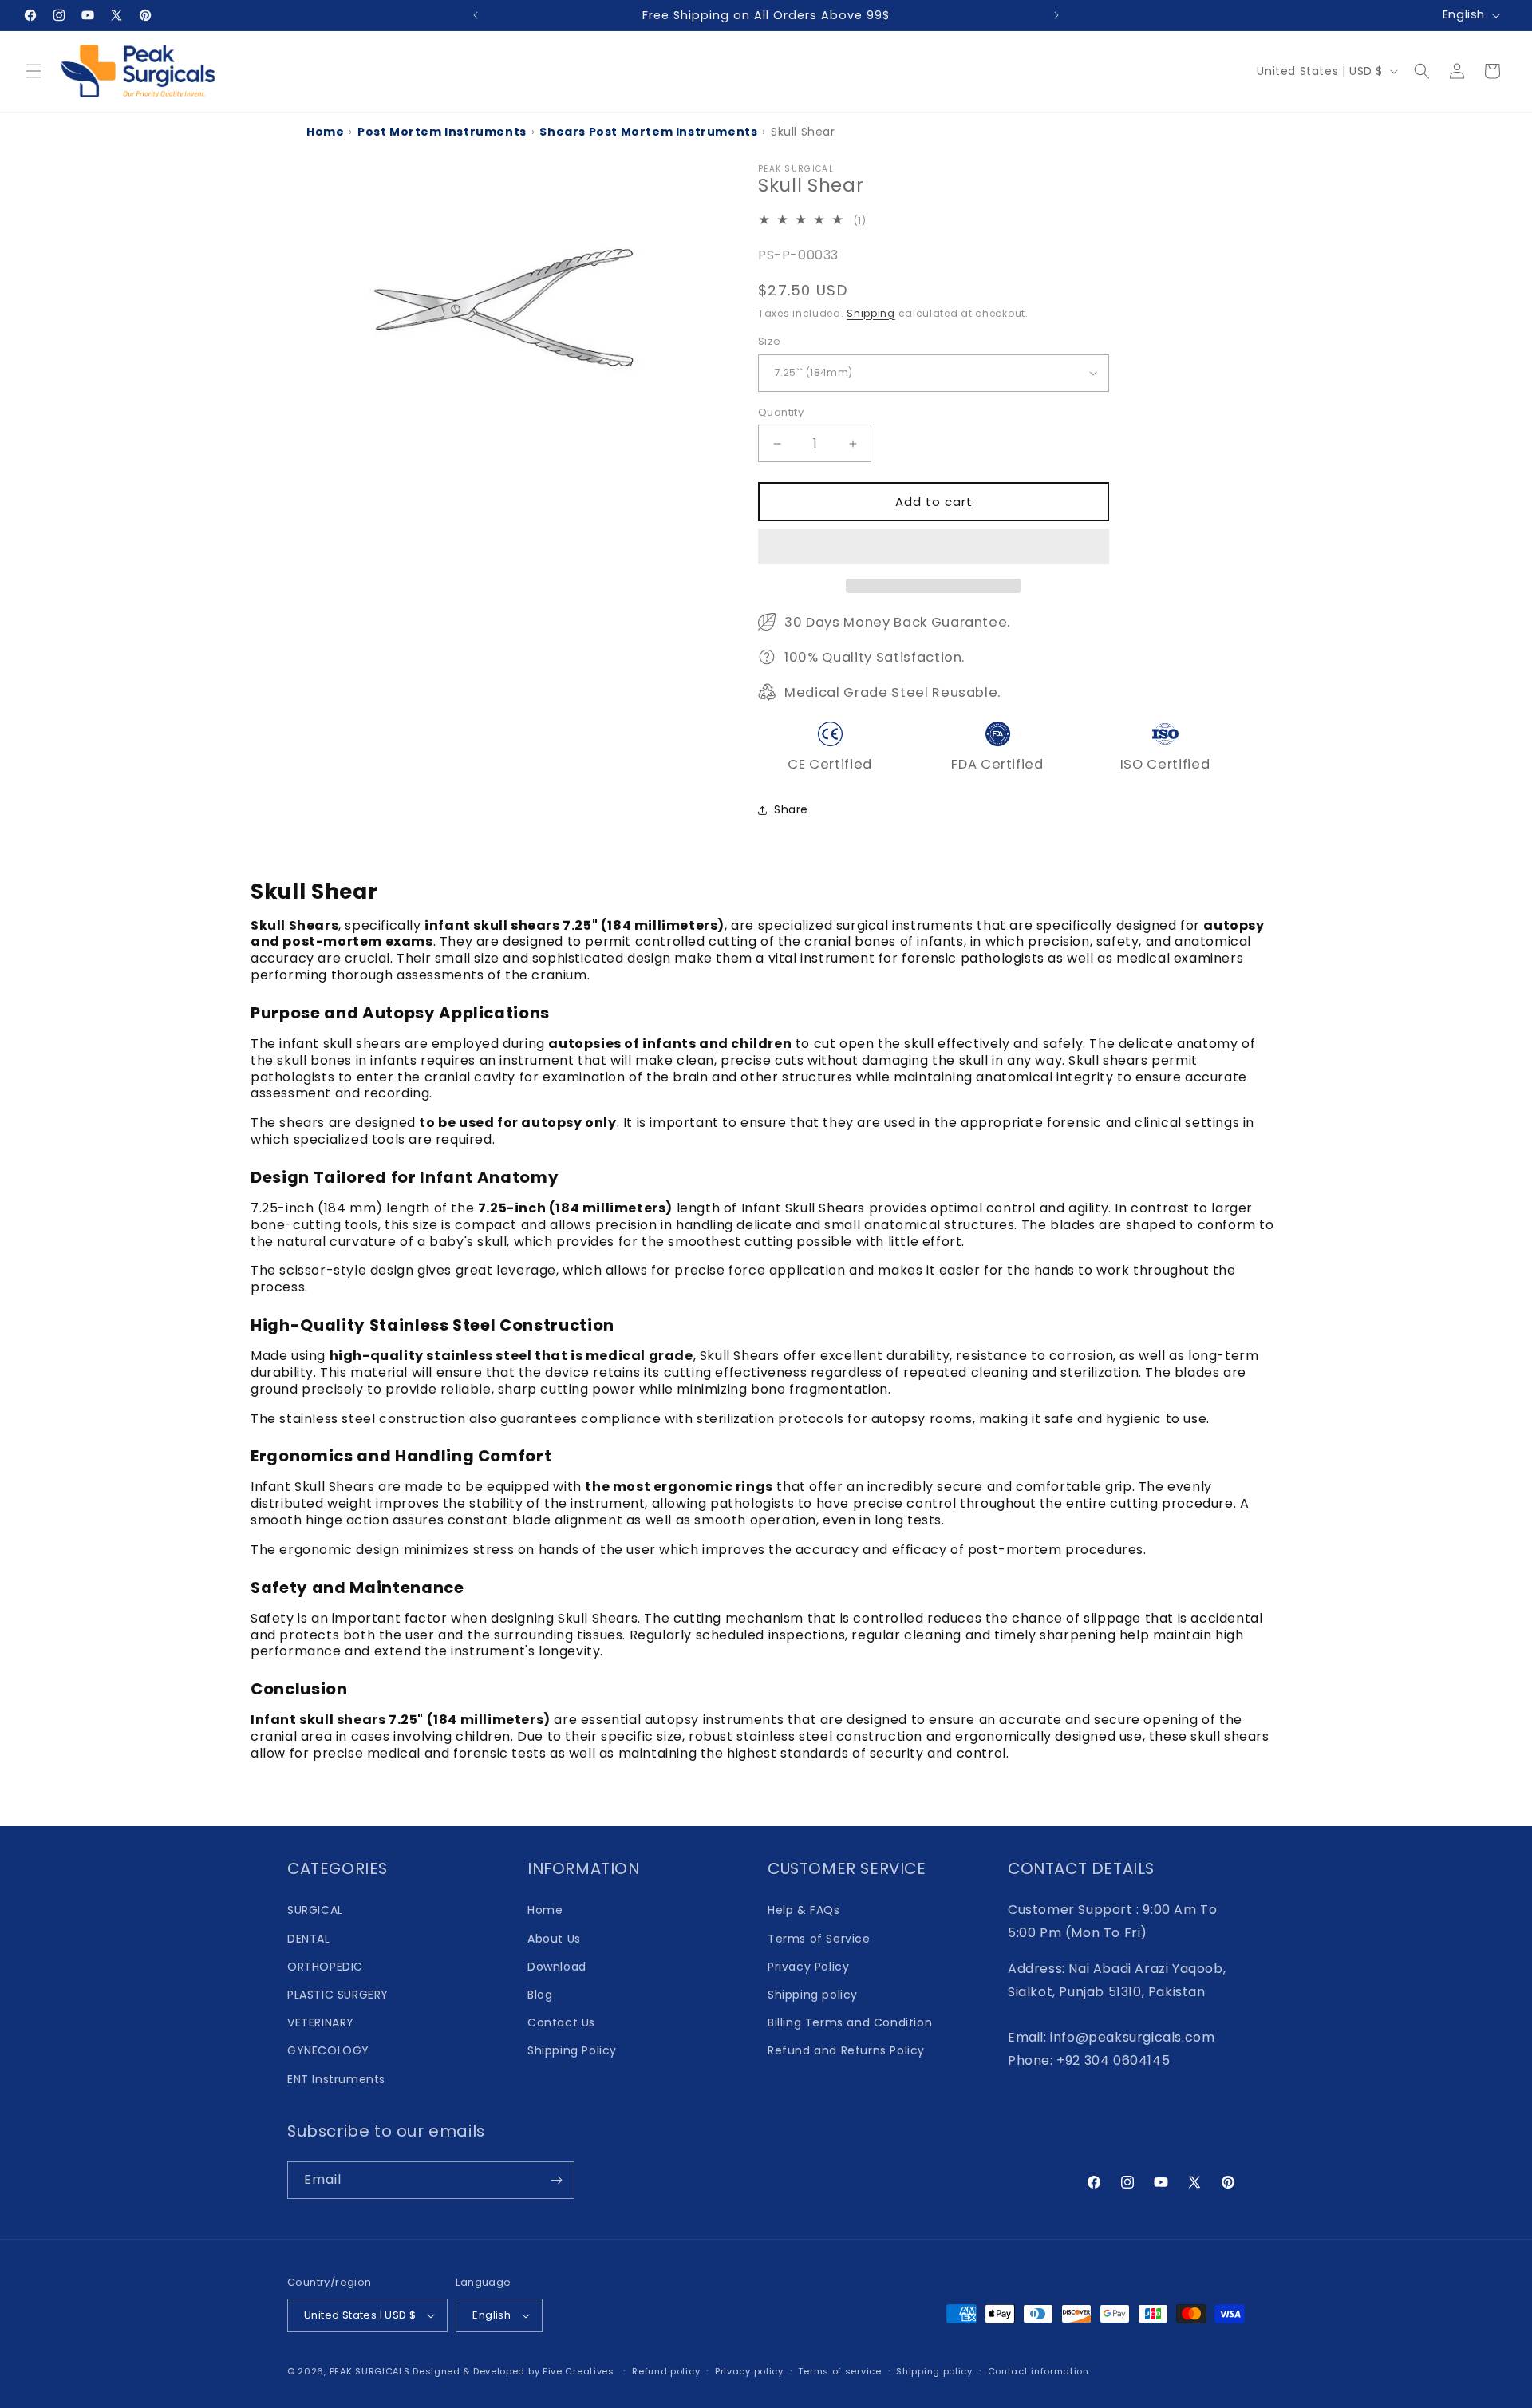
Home (325, 132)
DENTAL (309, 1939)
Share (791, 809)
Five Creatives (580, 2371)
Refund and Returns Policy (846, 2050)
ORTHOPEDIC (325, 1967)
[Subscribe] (556, 2180)
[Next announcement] (1056, 15)
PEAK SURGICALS (370, 2371)
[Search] (1422, 71)
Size (770, 341)
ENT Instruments (336, 2079)
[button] (934, 548)
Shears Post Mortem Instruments (648, 132)
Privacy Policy (808, 1967)
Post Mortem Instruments (442, 132)
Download (557, 1967)
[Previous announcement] (476, 15)
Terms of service (839, 2371)
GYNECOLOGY (328, 2050)
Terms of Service (819, 1939)
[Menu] (34, 71)
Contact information (1038, 2371)
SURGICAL (315, 1910)
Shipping (871, 313)
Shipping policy (813, 1995)
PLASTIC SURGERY (338, 1995)
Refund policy (666, 2371)
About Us (554, 1939)
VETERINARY (321, 2022)
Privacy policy (749, 2371)
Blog (540, 1995)
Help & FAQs (804, 1910)
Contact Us (561, 2022)
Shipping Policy (572, 2050)
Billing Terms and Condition (850, 2022)
